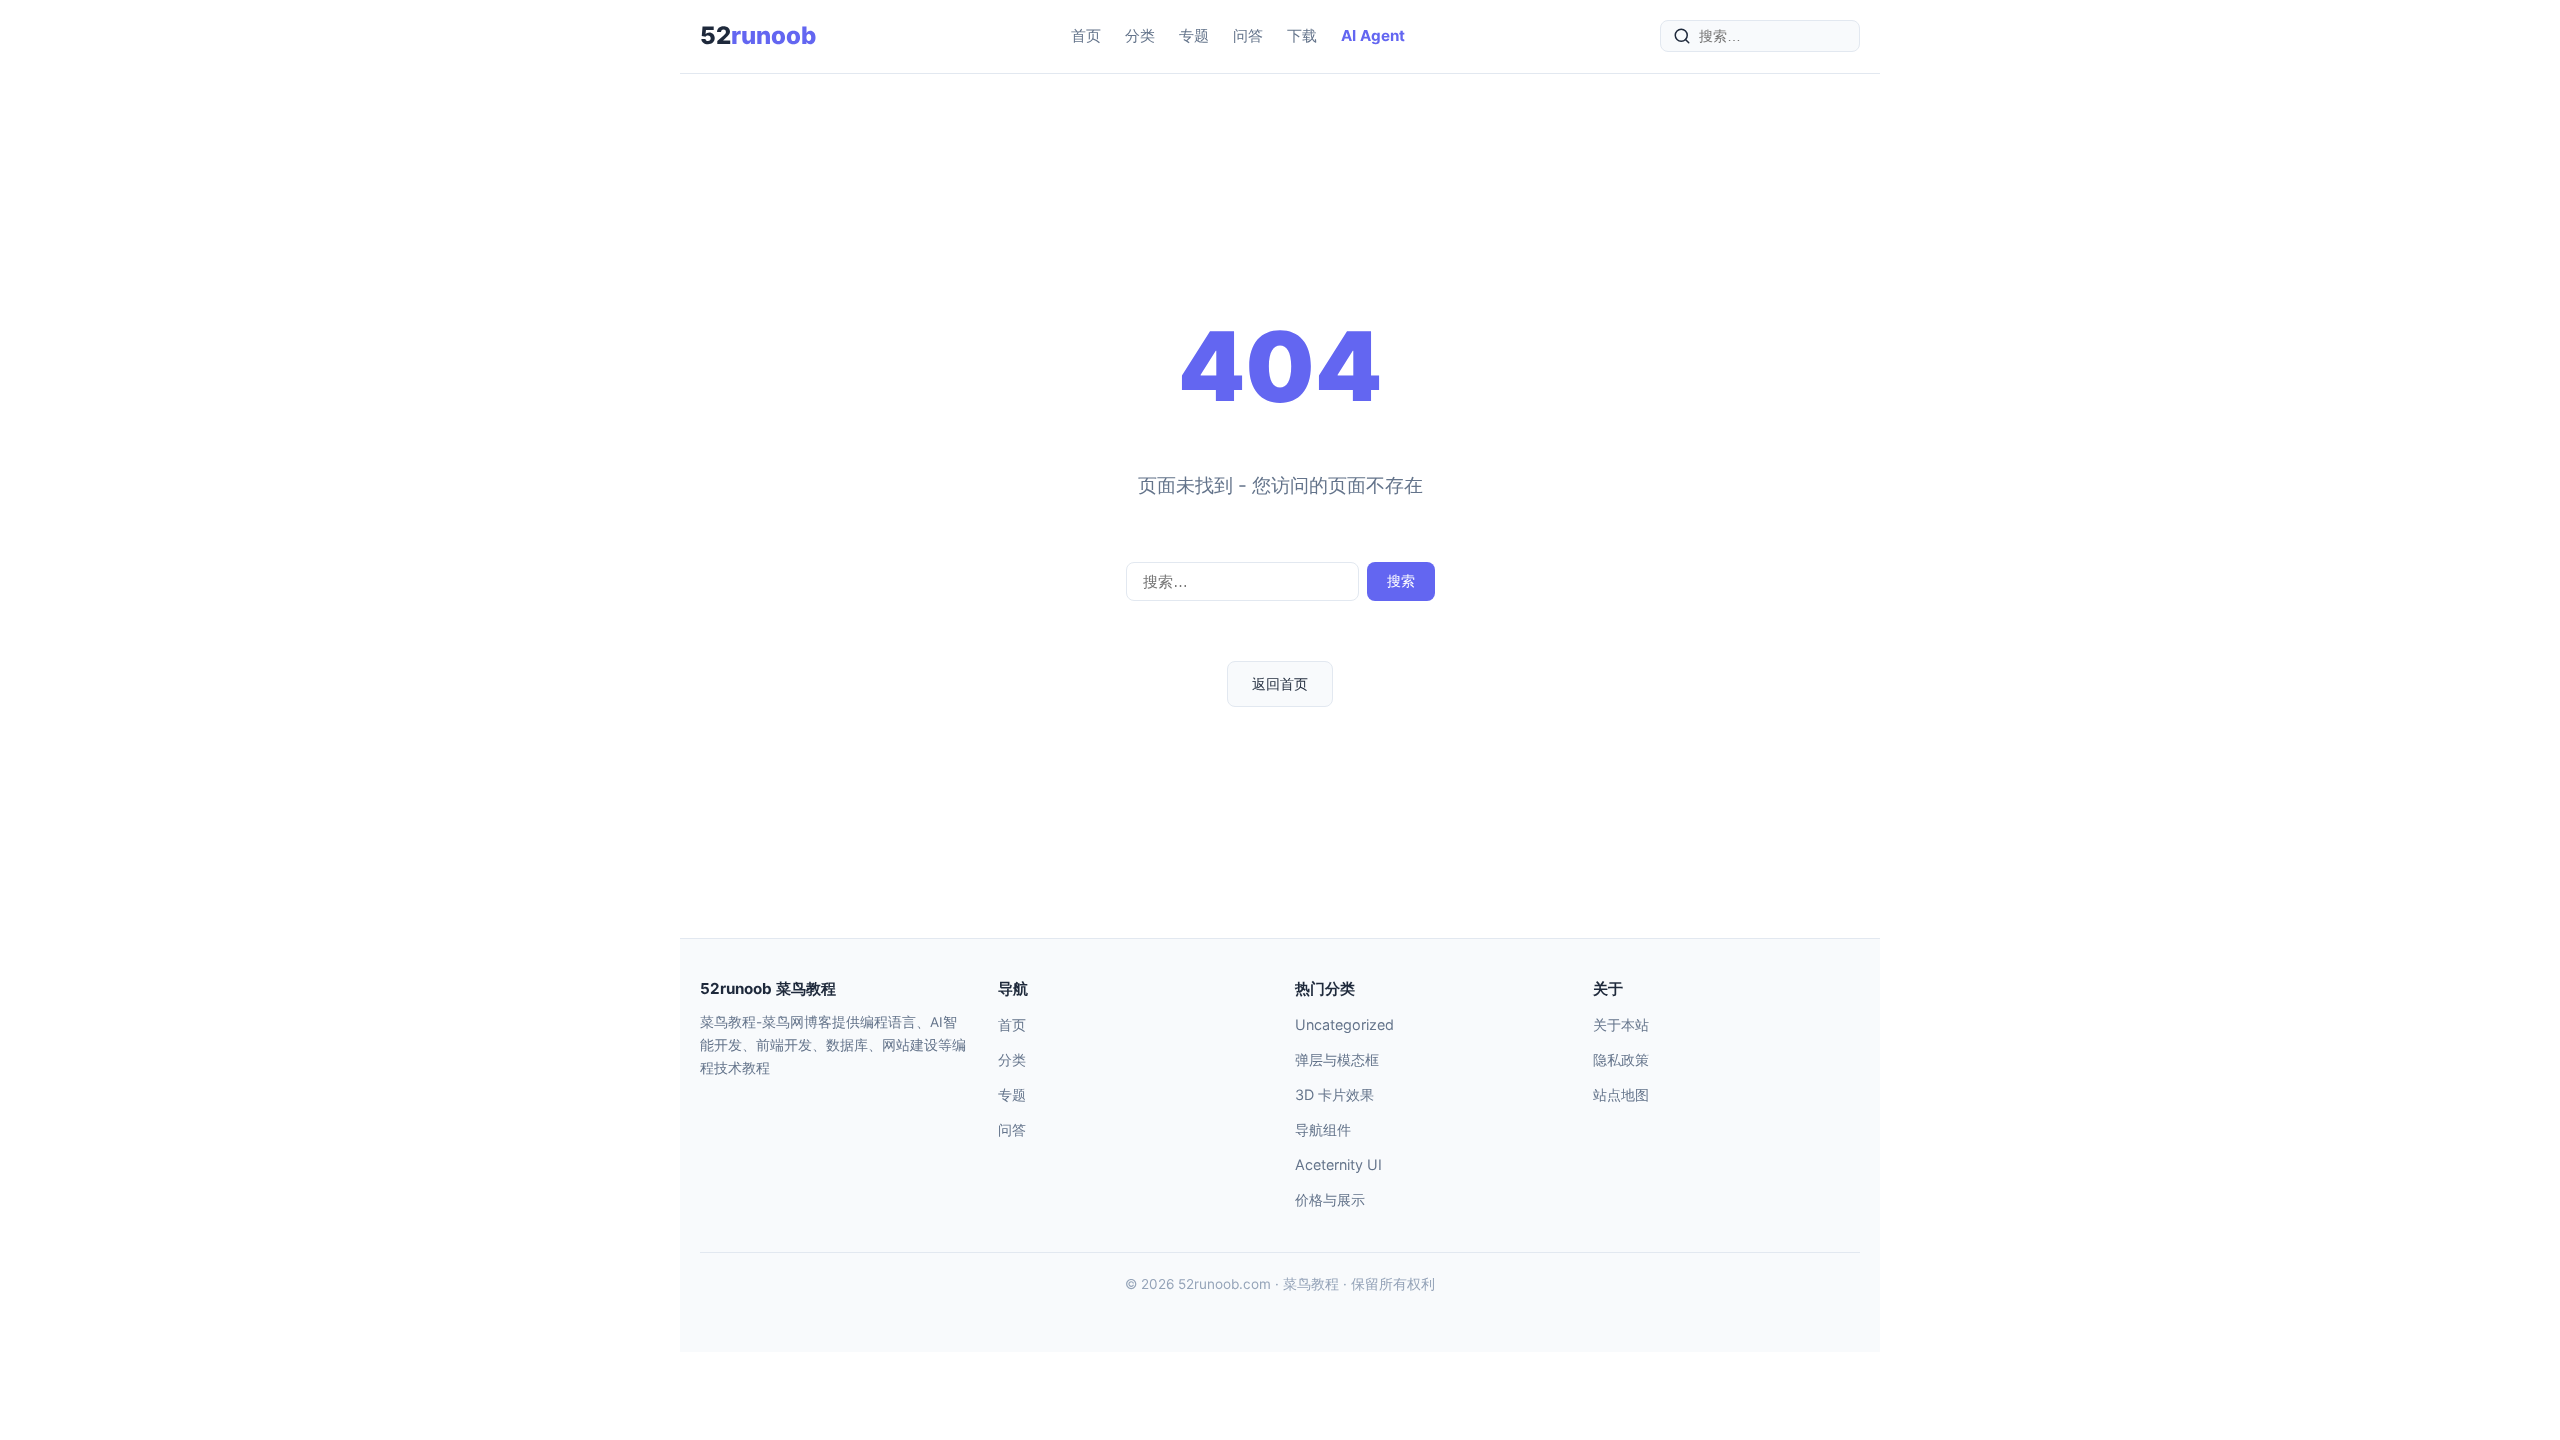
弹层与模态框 (1337, 1059)
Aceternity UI (1338, 1164)
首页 (1086, 35)
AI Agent (1373, 35)
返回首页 (1280, 683)
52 (758, 35)
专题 (1194, 35)
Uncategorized (1344, 1024)
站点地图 (1621, 1094)
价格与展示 (1330, 1199)
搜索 (1401, 581)
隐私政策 (1621, 1059)
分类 (1140, 35)
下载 (1302, 35)
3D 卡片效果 (1334, 1094)
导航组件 (1323, 1129)
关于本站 (1621, 1024)
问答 (1248, 35)
